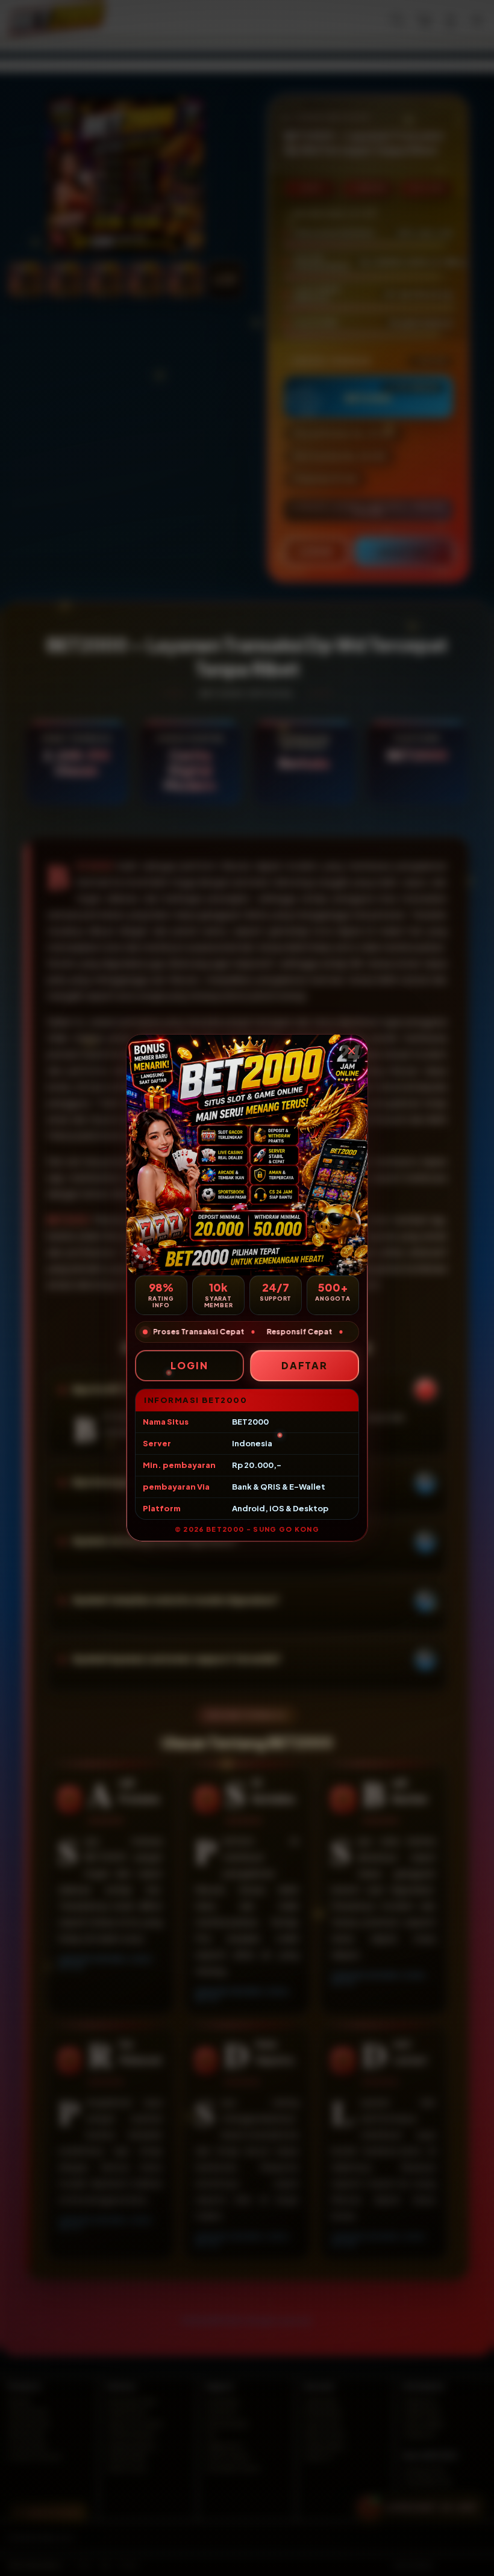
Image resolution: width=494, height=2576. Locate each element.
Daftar (305, 1365)
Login (189, 1365)
